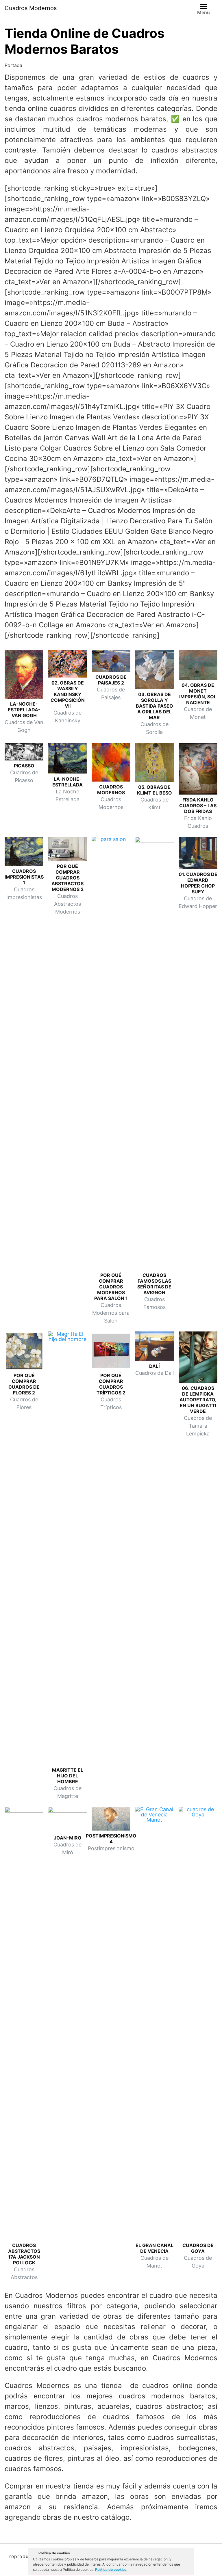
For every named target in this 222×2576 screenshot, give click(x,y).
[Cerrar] (189, 2554)
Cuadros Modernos (31, 8)
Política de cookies (111, 2570)
